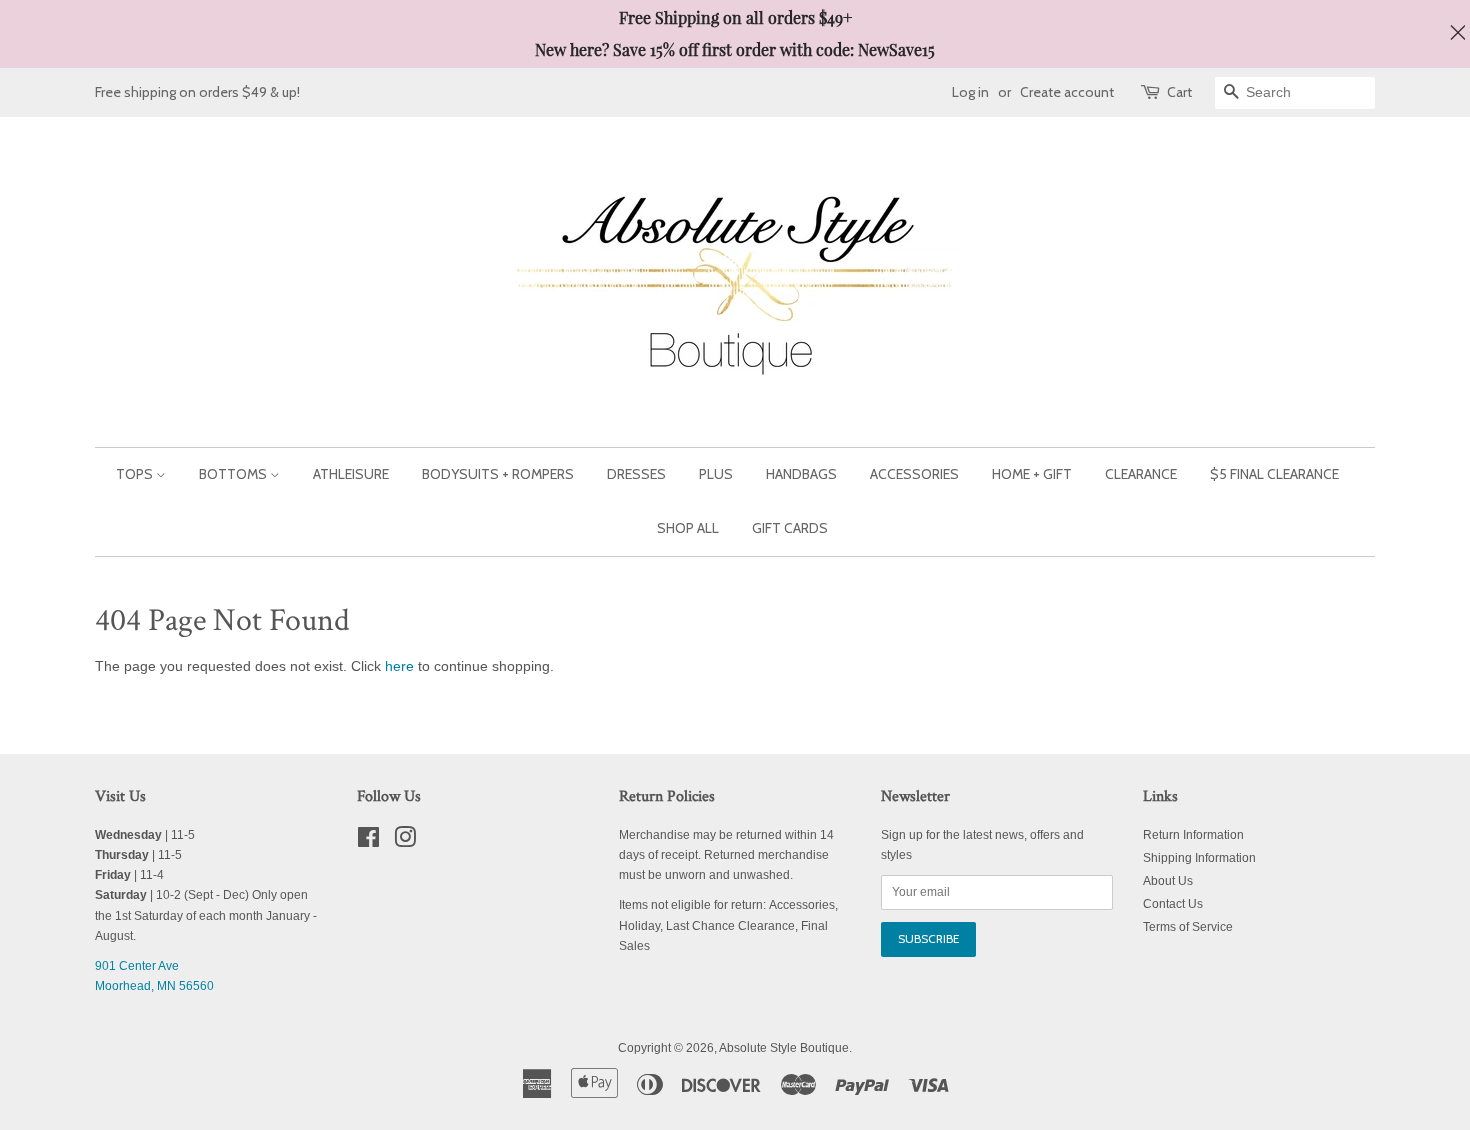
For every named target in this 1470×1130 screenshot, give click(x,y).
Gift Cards (790, 528)
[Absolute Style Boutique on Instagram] (405, 842)
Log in (970, 92)
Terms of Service (1188, 927)
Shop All (688, 528)
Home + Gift (1032, 474)
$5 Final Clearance (1274, 474)
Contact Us (1173, 904)
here (399, 666)
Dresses (636, 474)
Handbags (801, 474)
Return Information (1193, 835)
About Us (1168, 881)
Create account (1067, 92)
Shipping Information (1199, 858)
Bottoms (234, 474)
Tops (136, 474)
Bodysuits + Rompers (498, 474)
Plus (716, 474)
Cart (1179, 92)
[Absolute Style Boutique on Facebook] (368, 842)
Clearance (1141, 474)
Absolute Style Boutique (784, 1048)
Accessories (914, 474)
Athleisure (351, 474)
